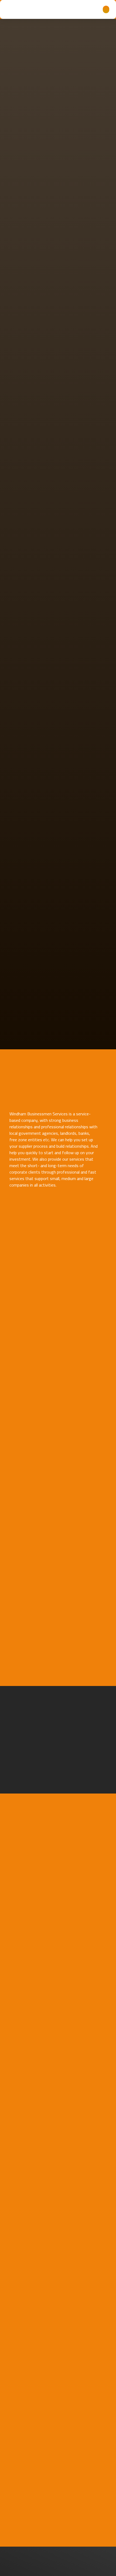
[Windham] (23, 9)
